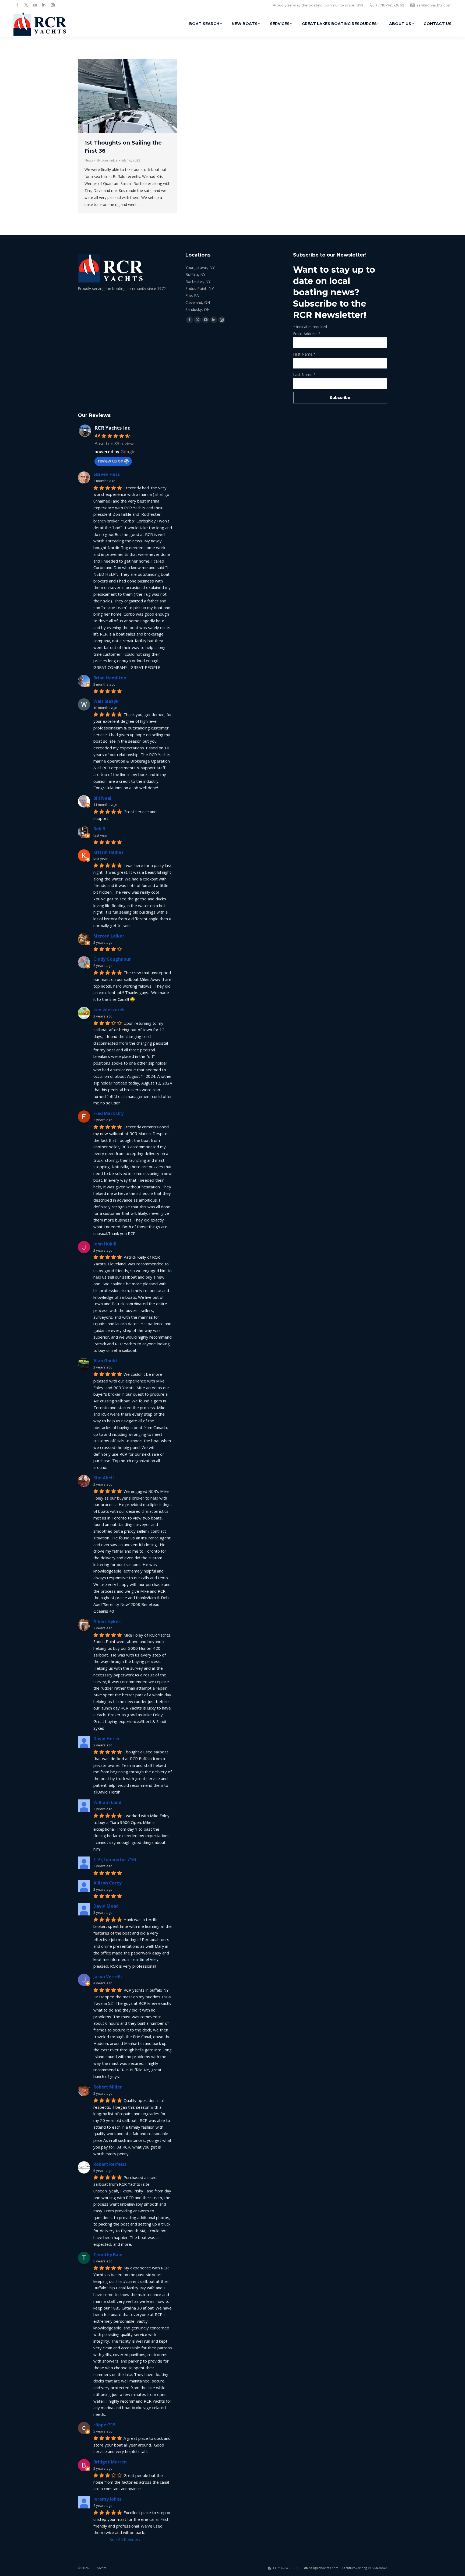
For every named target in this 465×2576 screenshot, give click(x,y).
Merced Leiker (109, 936)
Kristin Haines (108, 852)
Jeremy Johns (107, 2499)
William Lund (107, 1802)
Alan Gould (105, 1361)
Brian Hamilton (110, 678)
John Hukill (105, 1244)
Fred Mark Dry (108, 1113)
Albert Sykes (107, 1622)
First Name (304, 354)
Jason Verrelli (108, 1977)
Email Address (307, 334)
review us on (110, 461)
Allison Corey (108, 1883)
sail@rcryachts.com (434, 5)
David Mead (106, 1906)
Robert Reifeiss (110, 2164)
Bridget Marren (110, 2462)
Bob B (99, 829)
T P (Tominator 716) (115, 1859)
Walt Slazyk (106, 701)
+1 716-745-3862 (390, 5)
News (89, 160)
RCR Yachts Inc (112, 428)
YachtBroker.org (354, 2568)
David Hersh (106, 1739)
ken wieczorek (109, 1010)
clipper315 (104, 2425)
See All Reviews (125, 2540)
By (107, 160)
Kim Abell (104, 1478)
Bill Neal (102, 798)
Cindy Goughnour (112, 959)
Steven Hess (107, 474)
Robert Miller (108, 2087)
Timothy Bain (108, 2255)
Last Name (304, 375)
